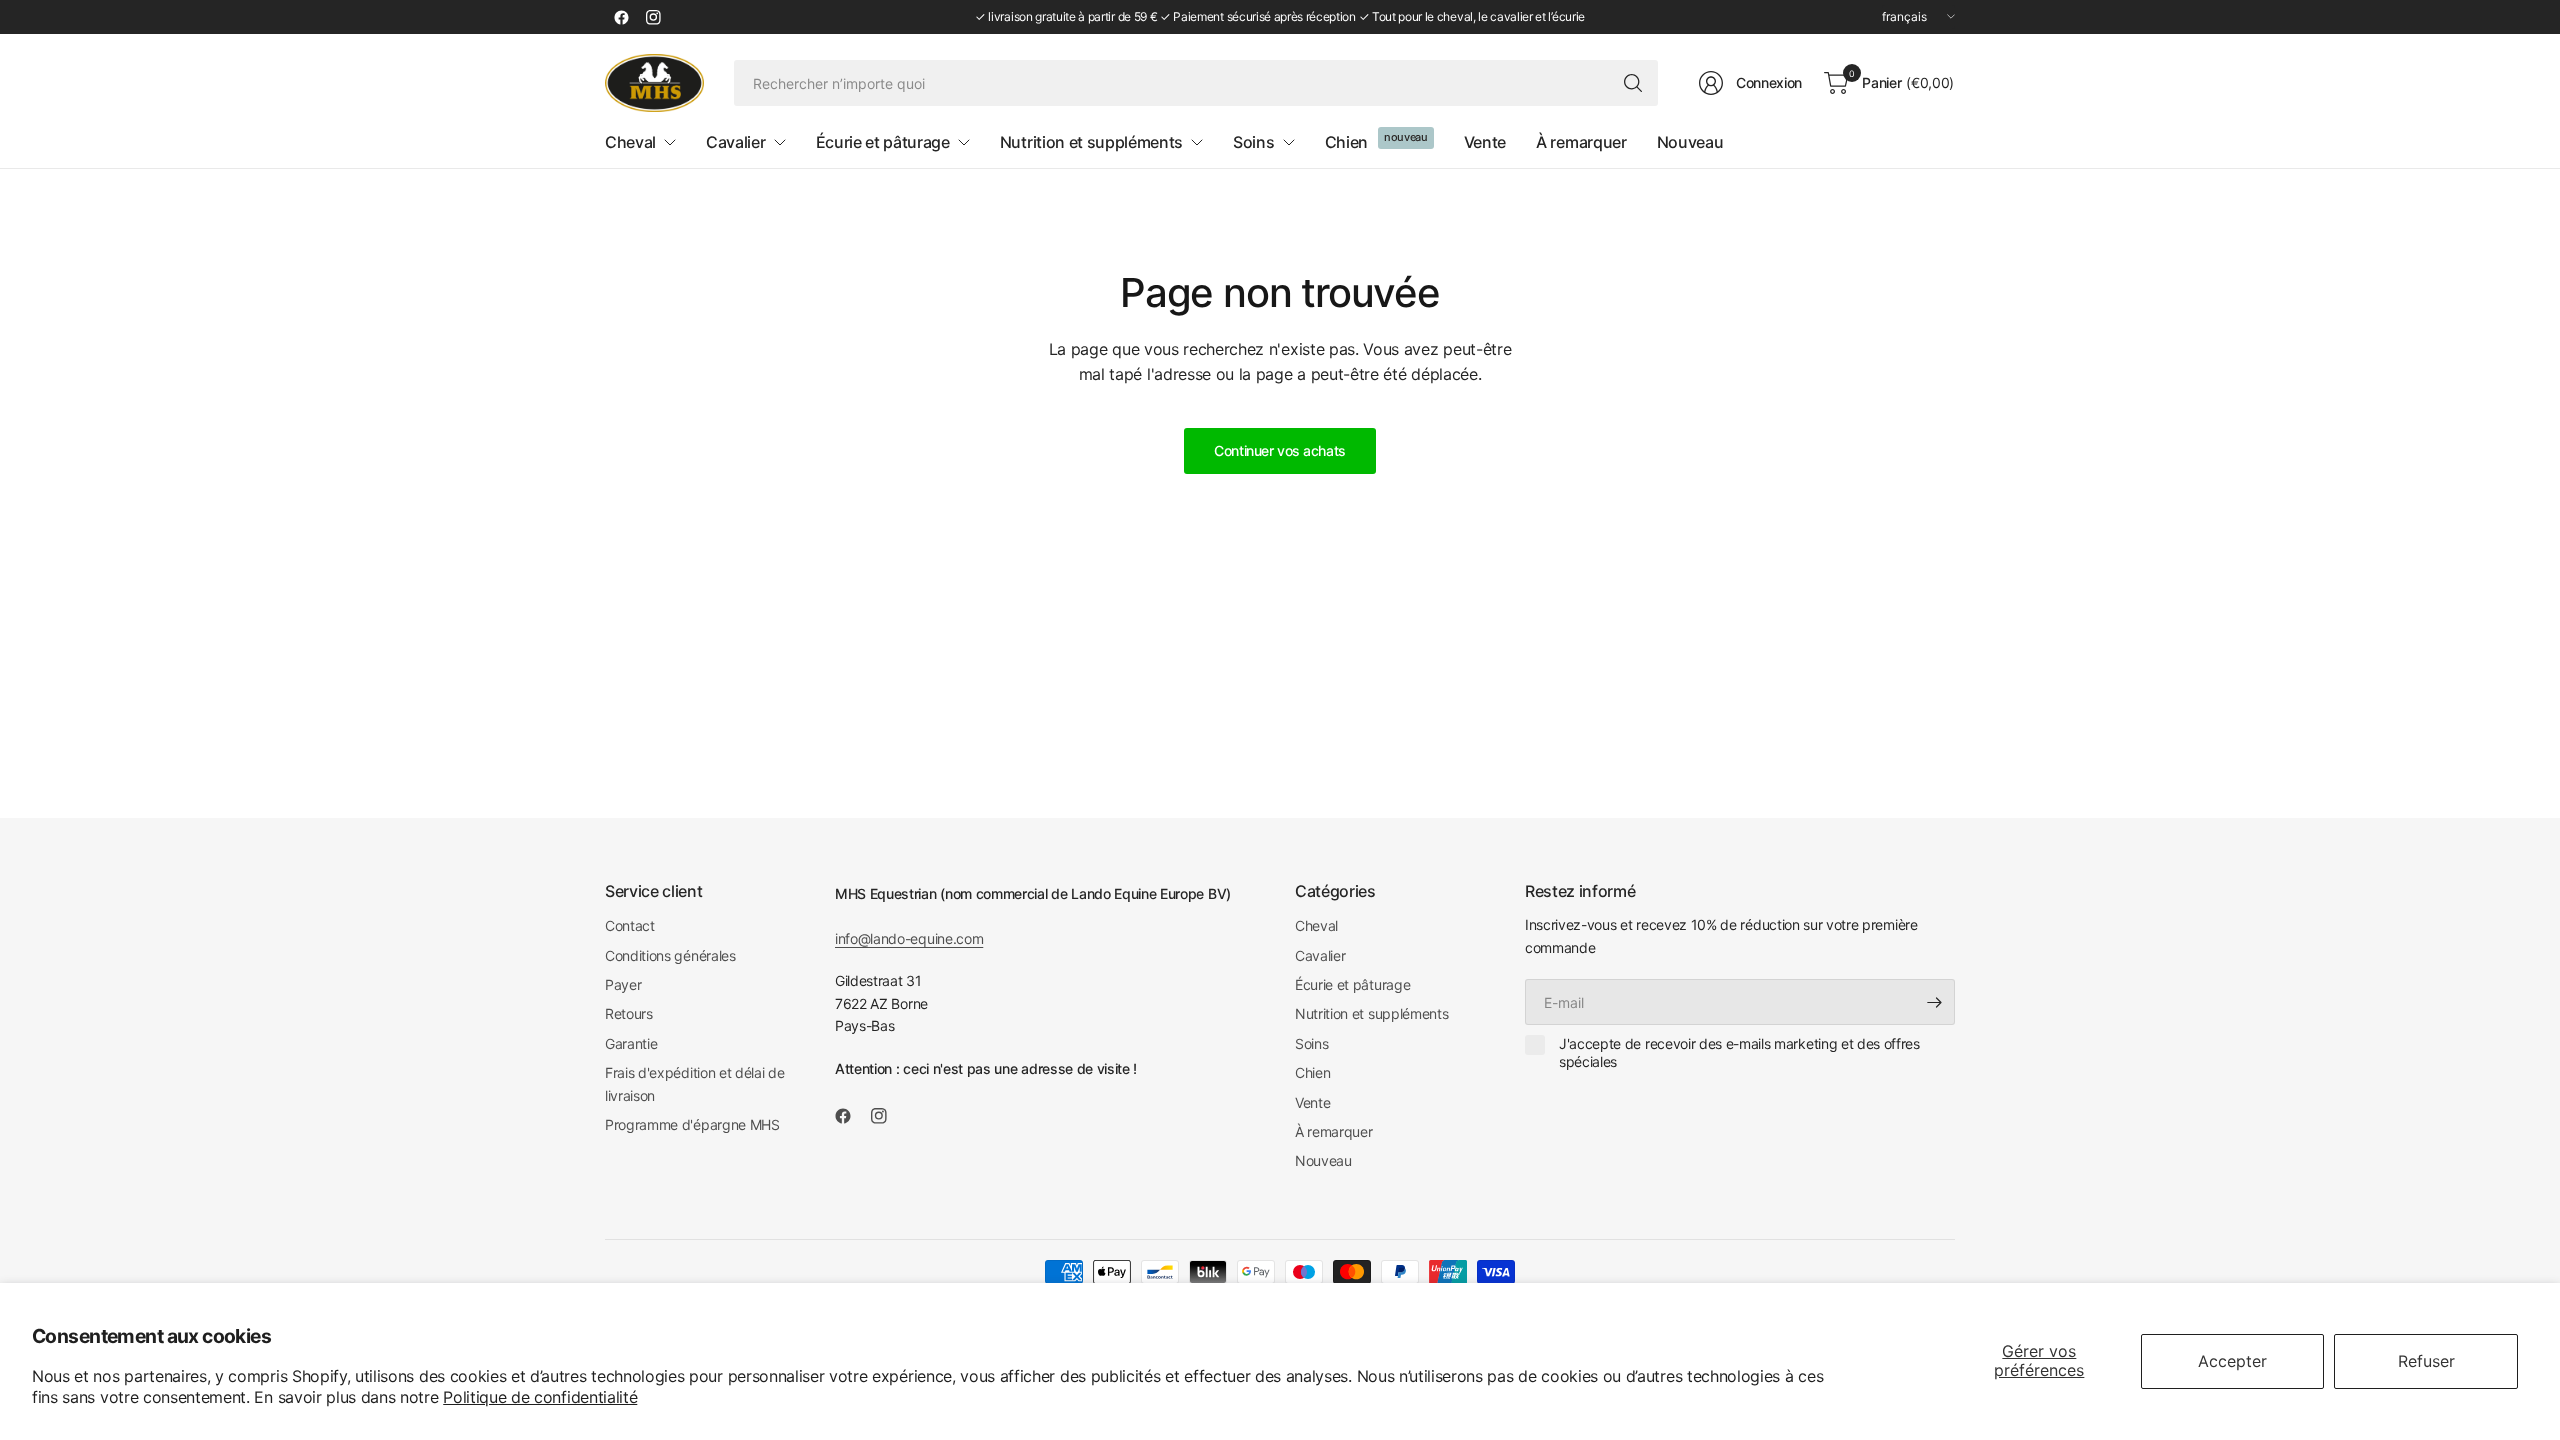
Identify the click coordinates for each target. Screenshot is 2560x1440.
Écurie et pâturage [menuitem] (883, 142)
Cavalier (1320, 955)
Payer (623, 984)
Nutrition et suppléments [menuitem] (1091, 142)
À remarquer (1333, 1131)
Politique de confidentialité (540, 1397)
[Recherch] (1633, 83)
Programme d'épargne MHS (692, 1124)
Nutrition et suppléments (1371, 1013)
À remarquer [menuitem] (1581, 142)
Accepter (2232, 1361)
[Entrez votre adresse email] (1935, 1002)
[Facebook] (621, 17)
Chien (1312, 1072)
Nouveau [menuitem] (1690, 142)
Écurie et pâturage (1352, 984)
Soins (1311, 1043)
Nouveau (1323, 1160)
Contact (630, 925)
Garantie (631, 1043)
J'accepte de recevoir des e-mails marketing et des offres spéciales (1739, 1052)
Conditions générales (670, 955)
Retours (629, 1013)
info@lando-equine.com (909, 938)
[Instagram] (653, 17)
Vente (1312, 1102)
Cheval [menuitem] (630, 142)
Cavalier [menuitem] (735, 142)
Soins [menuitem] (1253, 142)
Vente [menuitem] (1485, 142)
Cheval (1316, 925)
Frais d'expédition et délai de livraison (694, 1083)
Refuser (2426, 1361)
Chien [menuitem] (1346, 142)
